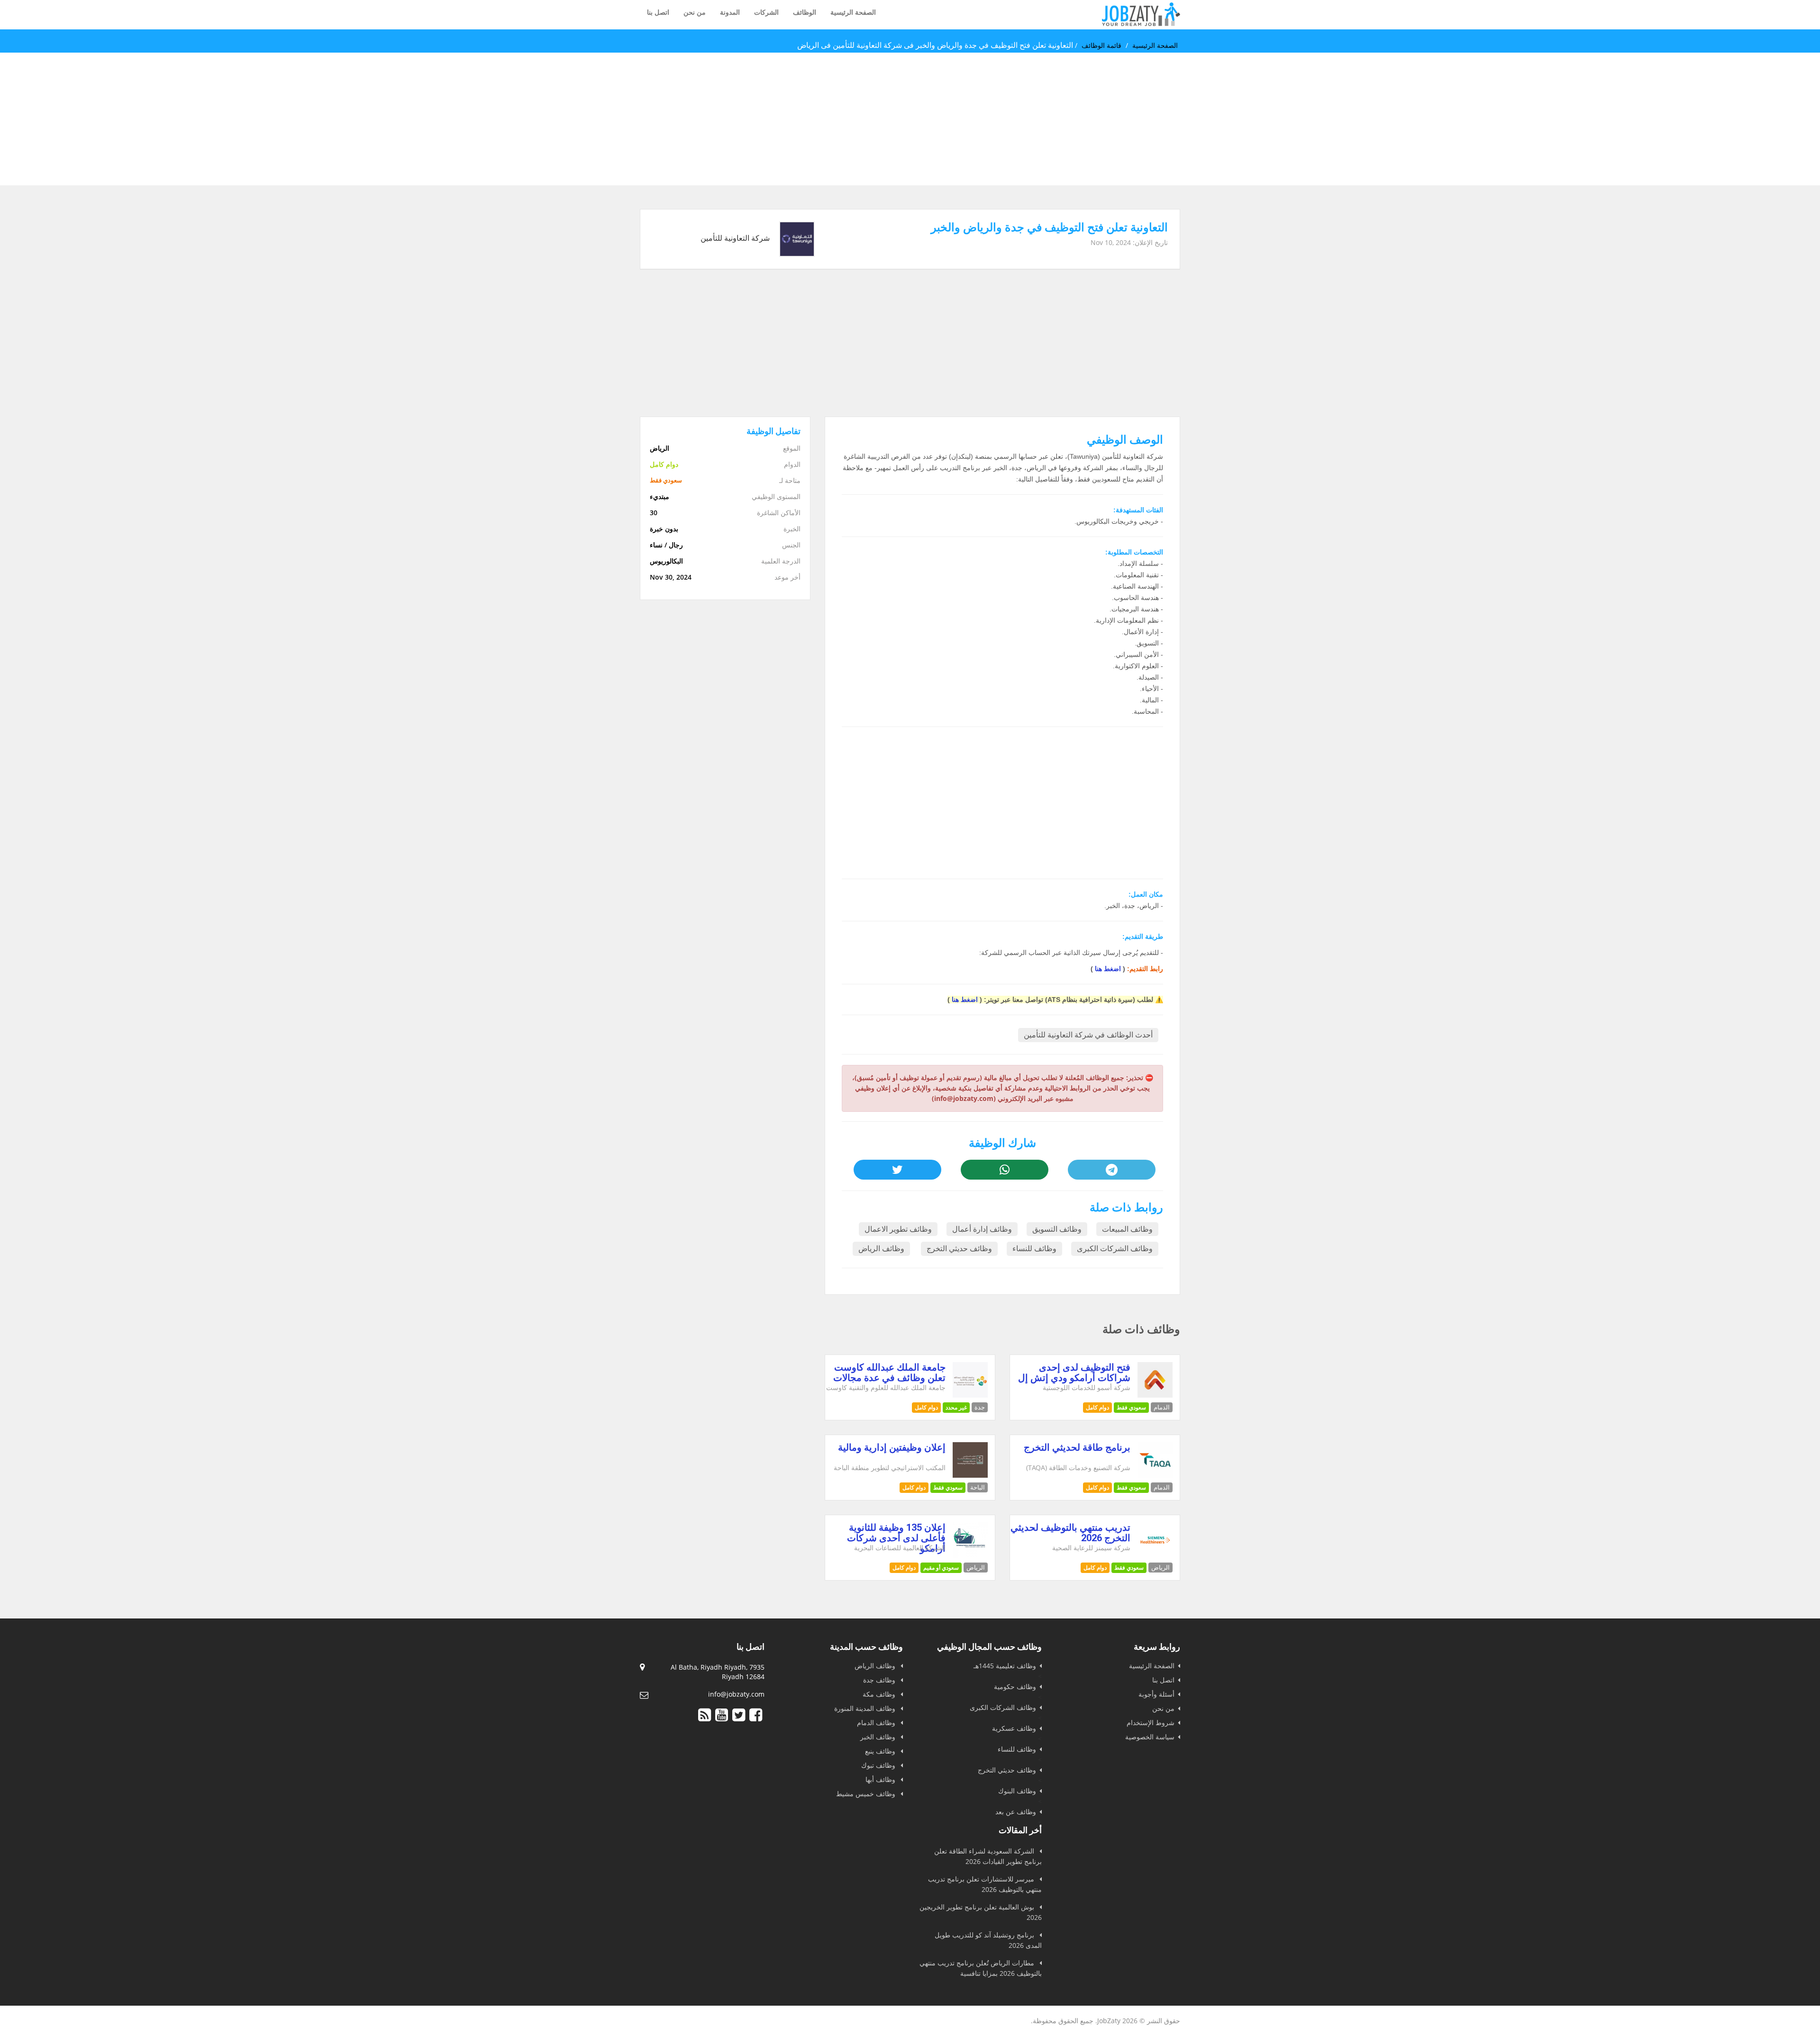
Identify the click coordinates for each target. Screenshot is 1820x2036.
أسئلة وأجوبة (1156, 1694)
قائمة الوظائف (1101, 45)
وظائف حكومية (1015, 1686)
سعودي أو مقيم (941, 1568)
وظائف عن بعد (1016, 1812)
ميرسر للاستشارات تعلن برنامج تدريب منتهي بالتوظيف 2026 (985, 1884)
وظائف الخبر (879, 1737)
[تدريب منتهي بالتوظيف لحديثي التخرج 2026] (1155, 1555)
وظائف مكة (880, 1694)
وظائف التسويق (1057, 1229)
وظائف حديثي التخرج (959, 1249)
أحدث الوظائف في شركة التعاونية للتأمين (1088, 1035)
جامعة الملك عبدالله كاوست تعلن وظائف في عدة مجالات (889, 1372)
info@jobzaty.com (736, 1694)
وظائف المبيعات (1127, 1229)
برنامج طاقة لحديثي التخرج (1077, 1447)
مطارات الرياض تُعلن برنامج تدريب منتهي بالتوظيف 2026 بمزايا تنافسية (981, 1968)
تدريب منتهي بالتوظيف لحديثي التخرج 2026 (1070, 1533)
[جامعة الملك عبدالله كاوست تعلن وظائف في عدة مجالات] (970, 1395)
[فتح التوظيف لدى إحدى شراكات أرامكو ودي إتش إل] (1155, 1395)
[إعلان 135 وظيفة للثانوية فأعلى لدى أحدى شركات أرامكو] (970, 1555)
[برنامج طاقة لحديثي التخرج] (1155, 1475)
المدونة (730, 12)
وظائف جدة (880, 1680)
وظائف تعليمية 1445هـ (1005, 1666)
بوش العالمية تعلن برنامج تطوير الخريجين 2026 (981, 1912)
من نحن (695, 12)
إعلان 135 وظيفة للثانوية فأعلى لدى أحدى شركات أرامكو (896, 1538)
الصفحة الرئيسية (853, 12)
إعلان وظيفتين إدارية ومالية (892, 1447)
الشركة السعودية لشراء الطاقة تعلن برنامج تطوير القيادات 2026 (988, 1856)
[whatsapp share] (1004, 1170)
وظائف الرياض (881, 1249)
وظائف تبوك (879, 1765)
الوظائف (805, 12)
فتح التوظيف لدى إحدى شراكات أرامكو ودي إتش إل (1074, 1372)
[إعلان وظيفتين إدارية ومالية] (970, 1475)
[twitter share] (897, 1170)
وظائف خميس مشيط (867, 1794)
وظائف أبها (881, 1779)
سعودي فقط (1131, 1407)
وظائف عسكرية (1014, 1728)
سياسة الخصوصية (1150, 1737)
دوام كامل (1097, 1407)
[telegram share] (1111, 1170)
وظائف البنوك (1017, 1791)
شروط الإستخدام (1151, 1722)
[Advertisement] (1536, 119)
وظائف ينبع (881, 1751)
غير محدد (956, 1407)
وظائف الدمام (877, 1722)
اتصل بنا (658, 12)
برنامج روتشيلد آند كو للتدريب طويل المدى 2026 (988, 1940)
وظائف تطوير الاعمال (898, 1229)
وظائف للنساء (1034, 1249)
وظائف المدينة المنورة (866, 1708)
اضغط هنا (1108, 969)
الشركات (766, 12)
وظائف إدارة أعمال (982, 1229)
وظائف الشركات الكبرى (1115, 1249)
